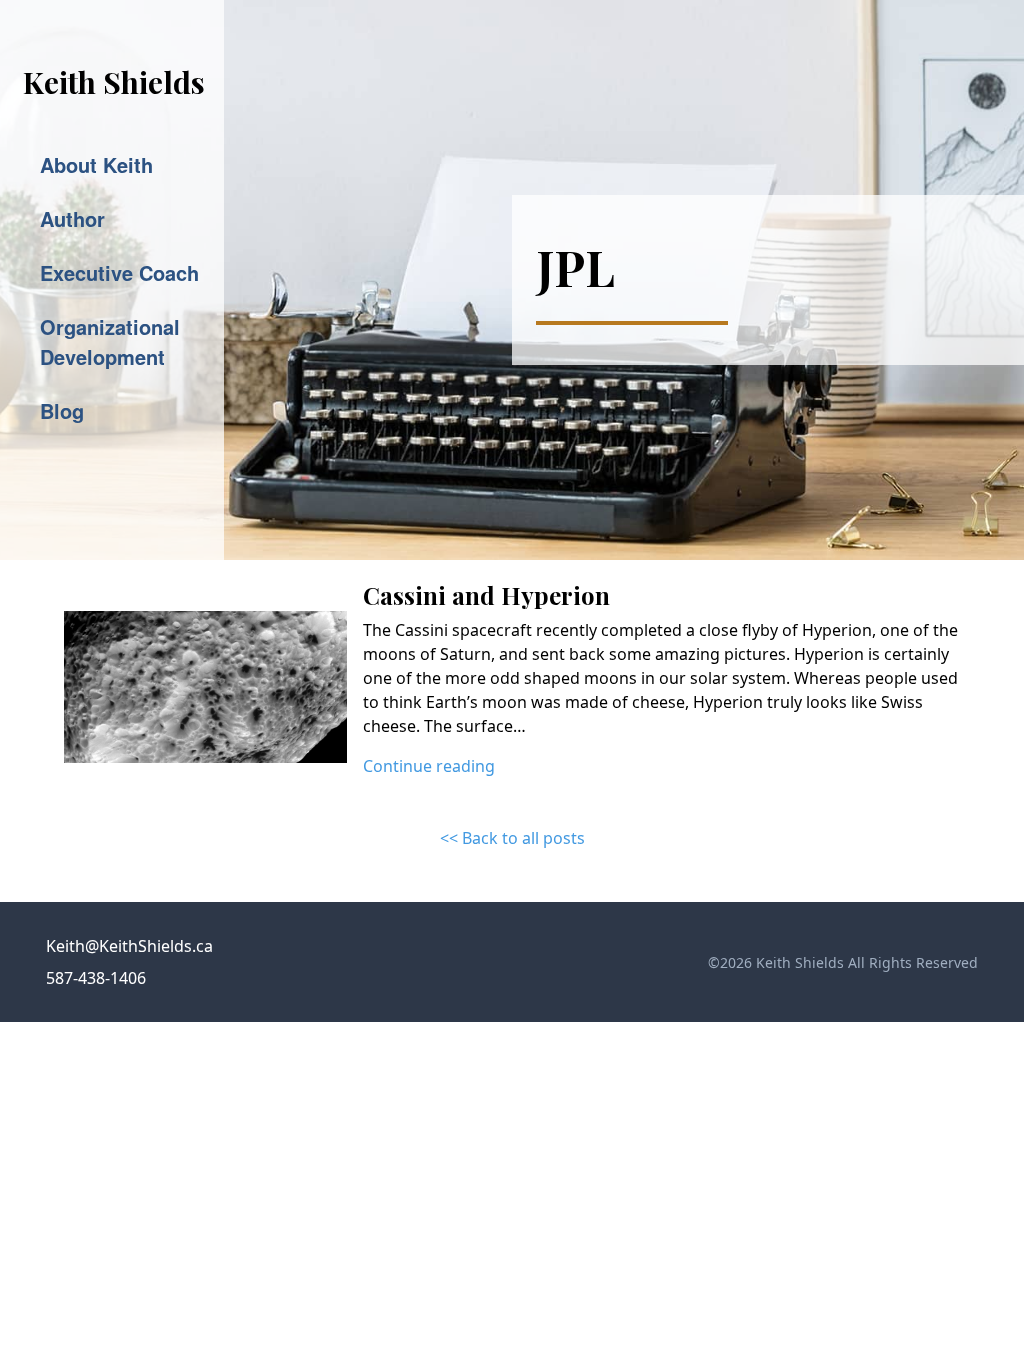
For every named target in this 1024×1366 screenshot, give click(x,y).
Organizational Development (110, 341)
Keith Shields (114, 82)
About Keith (96, 164)
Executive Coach (119, 272)
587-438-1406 (96, 978)
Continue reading (429, 766)
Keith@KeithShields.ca (129, 946)
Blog (62, 410)
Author (72, 218)
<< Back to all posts (512, 838)
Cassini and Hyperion (486, 595)
